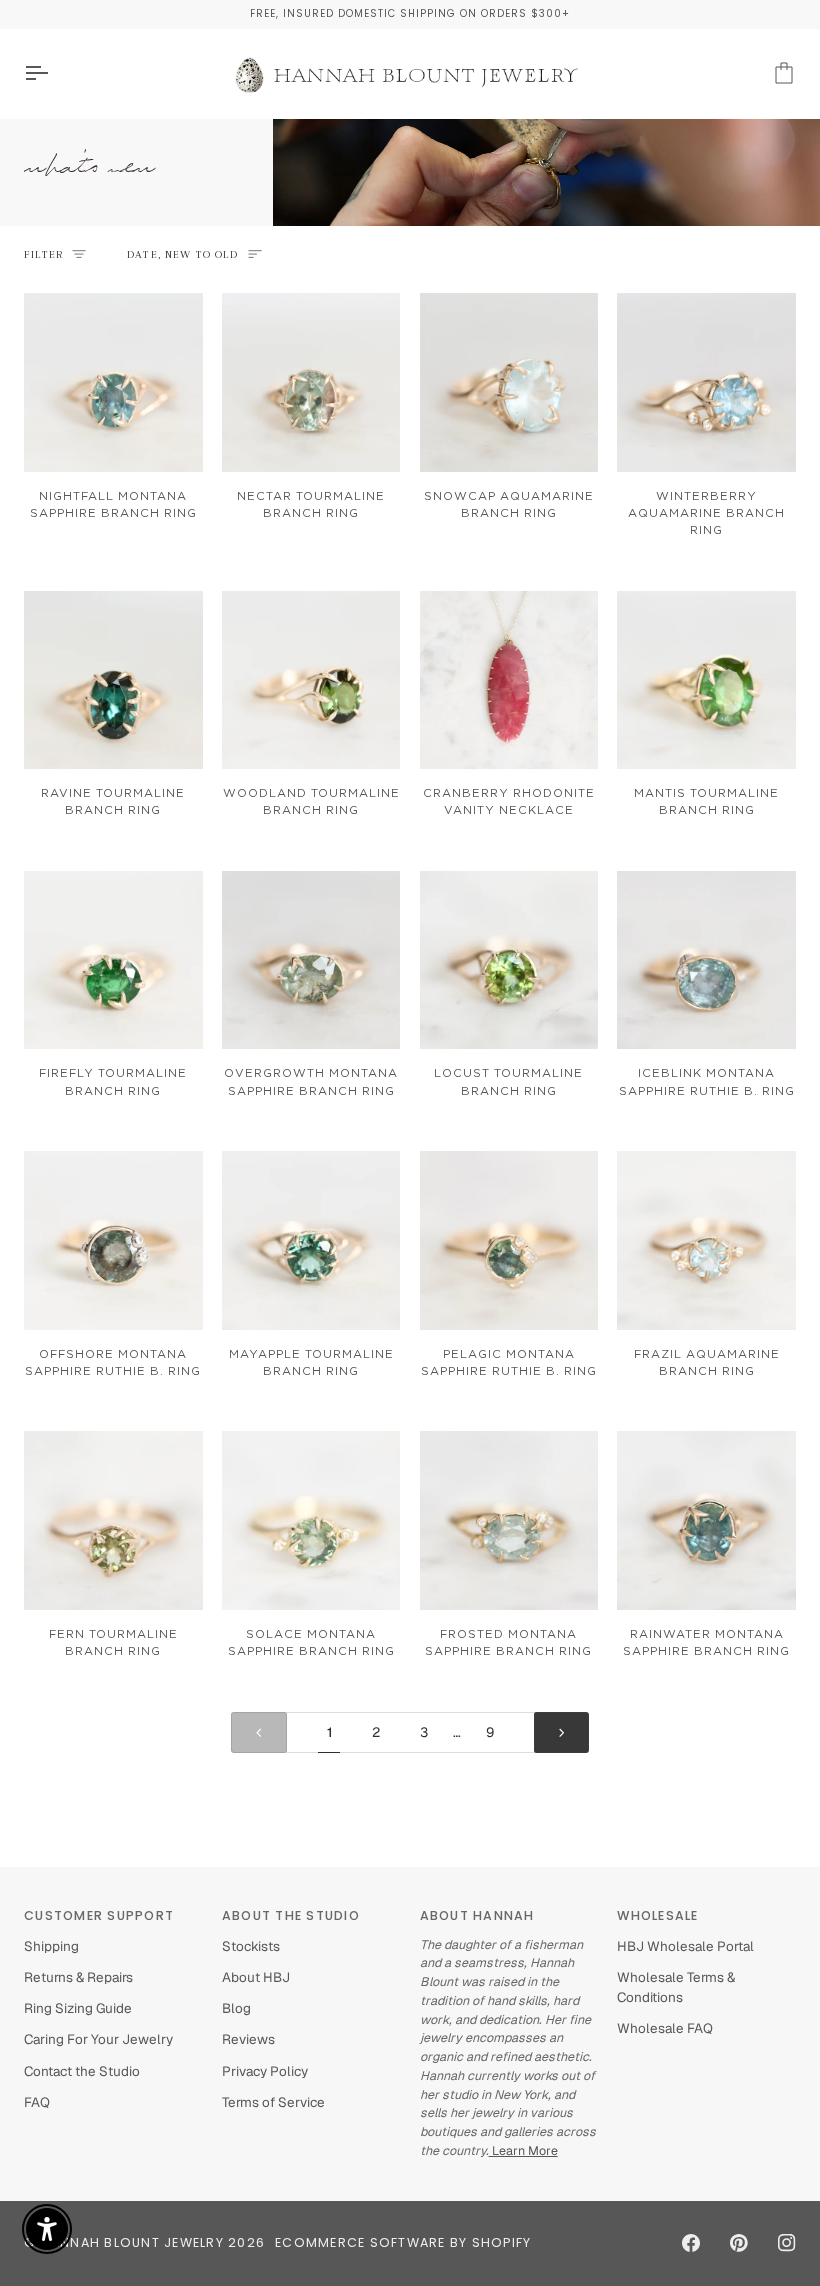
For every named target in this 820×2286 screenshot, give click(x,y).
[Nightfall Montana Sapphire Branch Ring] (113, 382)
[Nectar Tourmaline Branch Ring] (311, 382)
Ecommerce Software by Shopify (403, 2242)
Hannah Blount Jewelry (132, 2242)
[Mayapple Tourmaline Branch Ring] (311, 1240)
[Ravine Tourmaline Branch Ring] (113, 680)
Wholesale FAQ (665, 2028)
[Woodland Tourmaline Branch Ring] (311, 680)
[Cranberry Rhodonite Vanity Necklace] (509, 680)
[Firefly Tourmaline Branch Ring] (113, 960)
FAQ (37, 2102)
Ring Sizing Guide (78, 2008)
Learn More (523, 2150)
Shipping (51, 1946)
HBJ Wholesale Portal (685, 1946)
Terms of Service (273, 2102)
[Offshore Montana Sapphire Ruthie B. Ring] (113, 1240)
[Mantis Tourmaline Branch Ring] (706, 680)
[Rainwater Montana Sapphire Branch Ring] (706, 1520)
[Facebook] (691, 2243)
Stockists (251, 1946)
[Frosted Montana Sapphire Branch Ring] (509, 1520)
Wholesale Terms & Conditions (676, 1987)
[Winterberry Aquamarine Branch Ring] (706, 382)
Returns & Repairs (78, 1977)
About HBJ (256, 1977)
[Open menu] (54, 73)
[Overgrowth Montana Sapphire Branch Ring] (311, 960)
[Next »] (562, 1732)
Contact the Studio (82, 2071)
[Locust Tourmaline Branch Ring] (509, 960)
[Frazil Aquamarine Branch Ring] (706, 1240)
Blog (236, 2008)
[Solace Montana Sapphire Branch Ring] (311, 1520)
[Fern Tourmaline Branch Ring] (113, 1520)
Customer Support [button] (99, 1915)
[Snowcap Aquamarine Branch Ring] (509, 382)
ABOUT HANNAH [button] (477, 1915)
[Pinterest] (739, 2243)
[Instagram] (787, 2243)
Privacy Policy (265, 2071)
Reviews (248, 2039)
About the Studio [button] (291, 1915)
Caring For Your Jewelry (98, 2039)
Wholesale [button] (657, 1915)
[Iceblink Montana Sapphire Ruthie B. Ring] (706, 960)
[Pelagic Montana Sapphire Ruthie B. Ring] (509, 1240)
